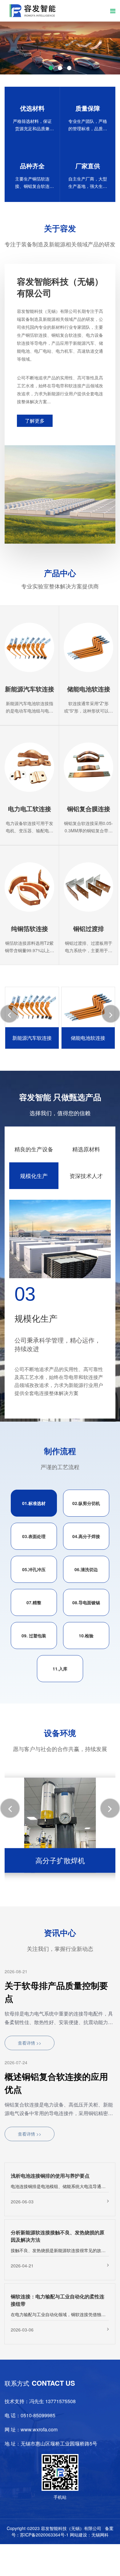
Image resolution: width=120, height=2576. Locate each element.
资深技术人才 (86, 1176)
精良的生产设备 (34, 1149)
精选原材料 (86, 1149)
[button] (22, 53)
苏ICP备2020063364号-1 (44, 2535)
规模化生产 (34, 1176)
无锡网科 (100, 2535)
